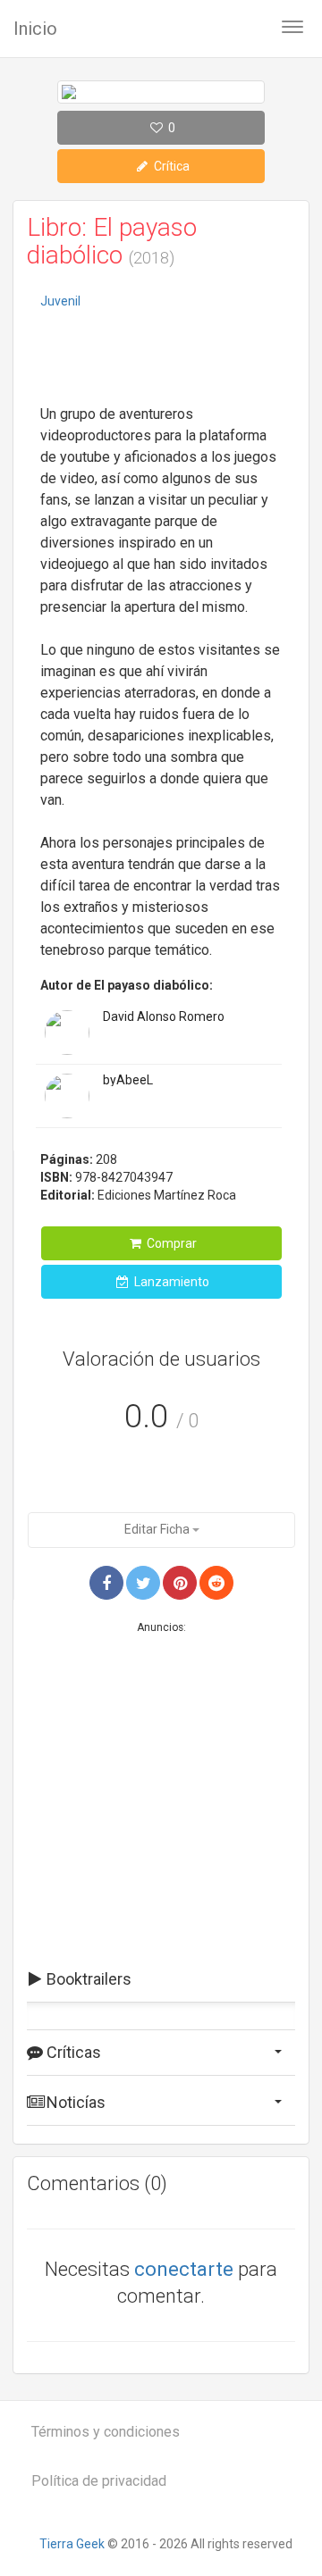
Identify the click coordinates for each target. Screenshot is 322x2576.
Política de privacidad (99, 2481)
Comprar (170, 1243)
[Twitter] (143, 1583)
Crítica (170, 166)
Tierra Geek (72, 2544)
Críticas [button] (72, 2052)
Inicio (35, 29)
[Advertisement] (161, 359)
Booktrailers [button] (87, 1979)
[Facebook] (106, 1583)
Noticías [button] (74, 2102)
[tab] (161, 1979)
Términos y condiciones (106, 2432)
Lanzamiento (170, 1282)
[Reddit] (216, 1583)
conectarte (184, 2269)
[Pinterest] (180, 1583)
